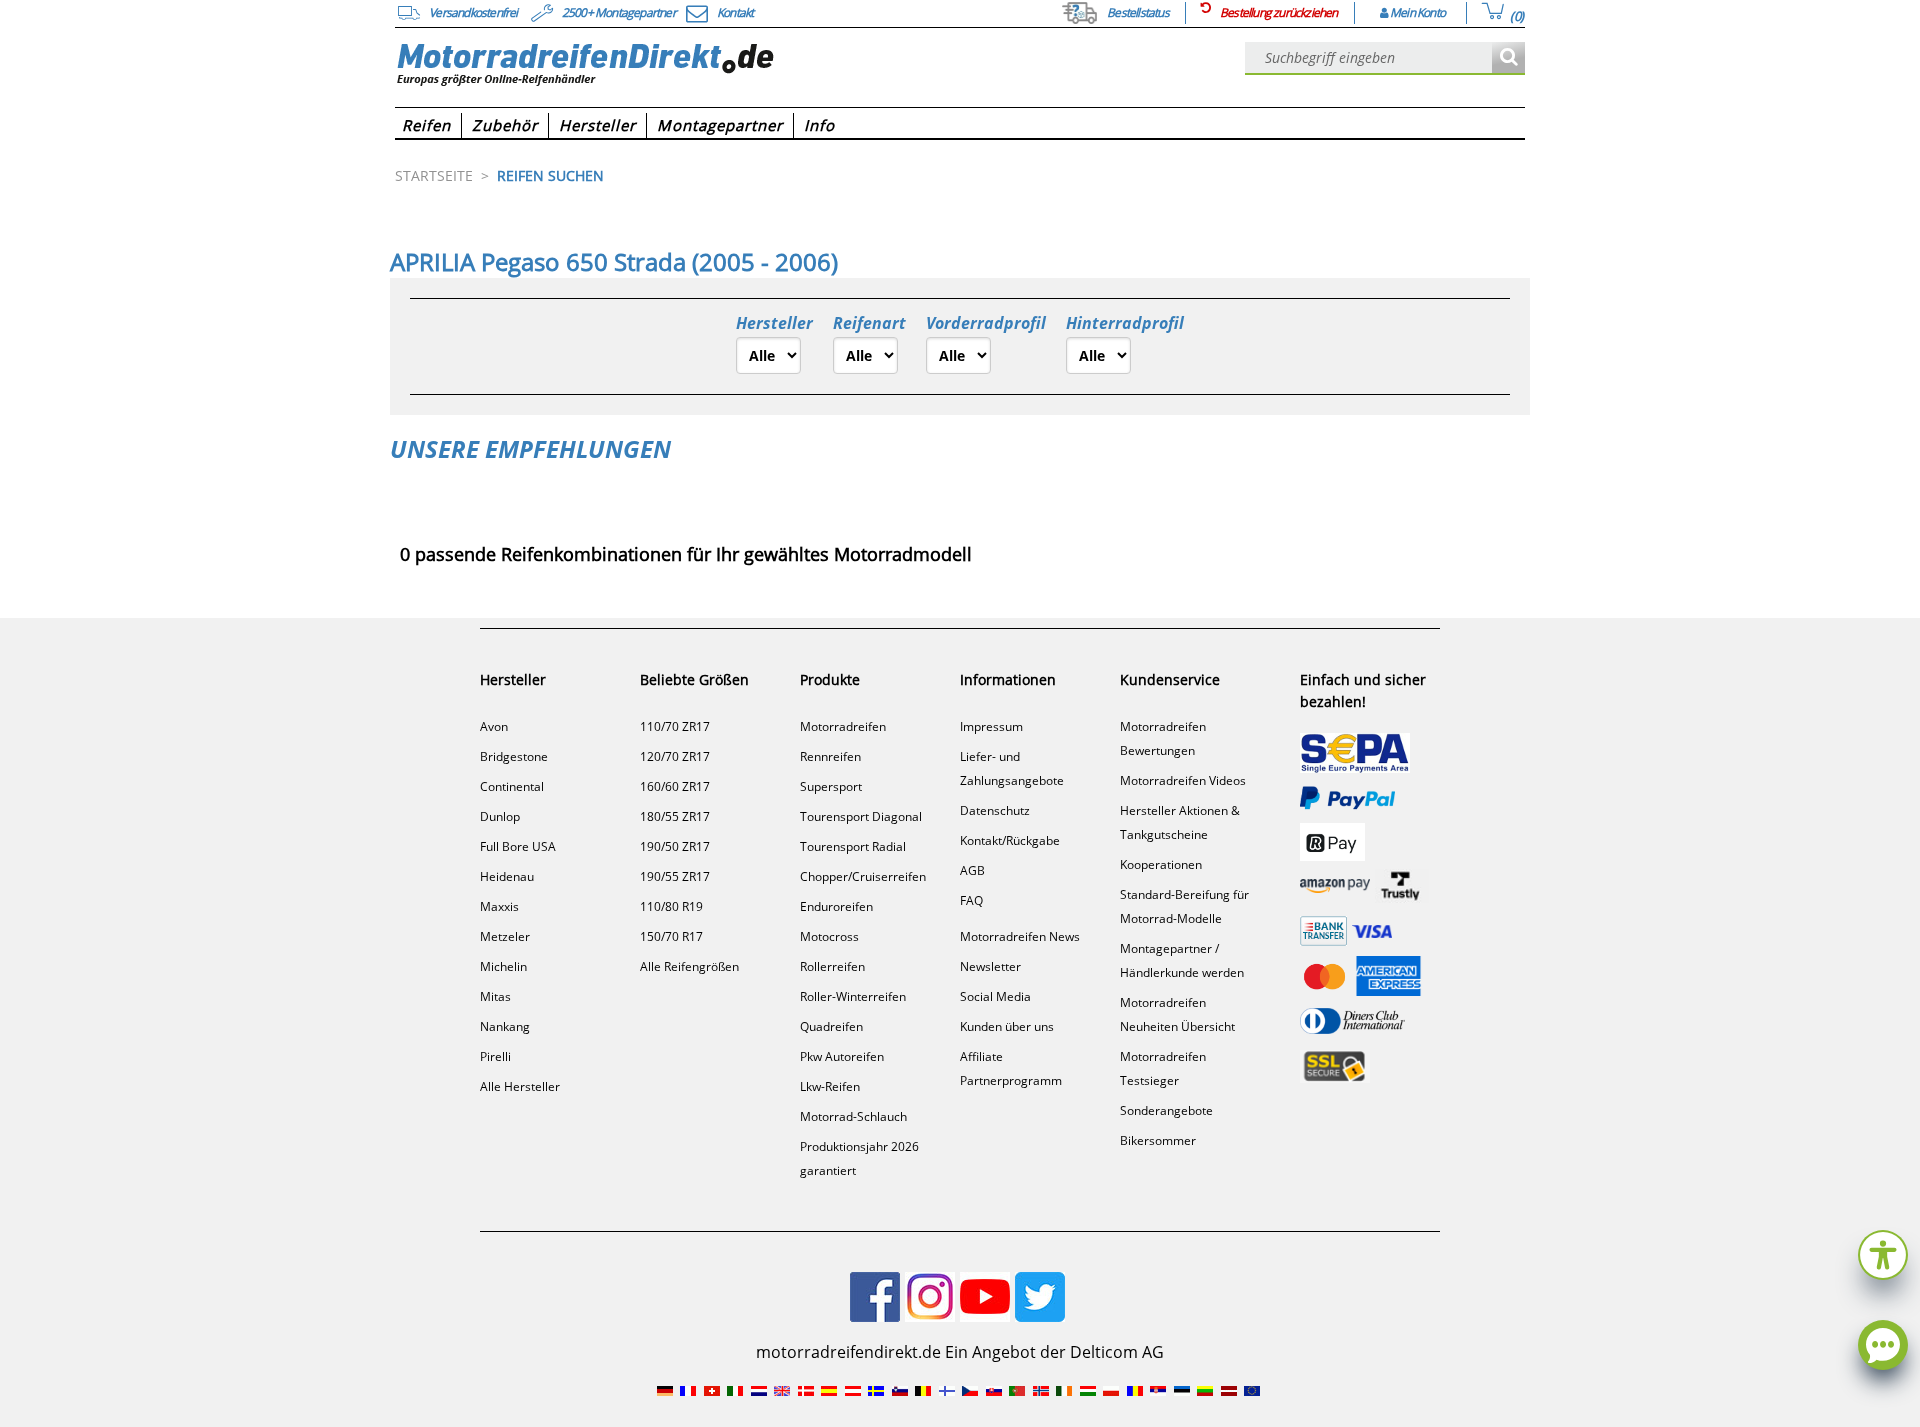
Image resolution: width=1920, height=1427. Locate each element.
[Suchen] (1508, 58)
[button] (1883, 1252)
